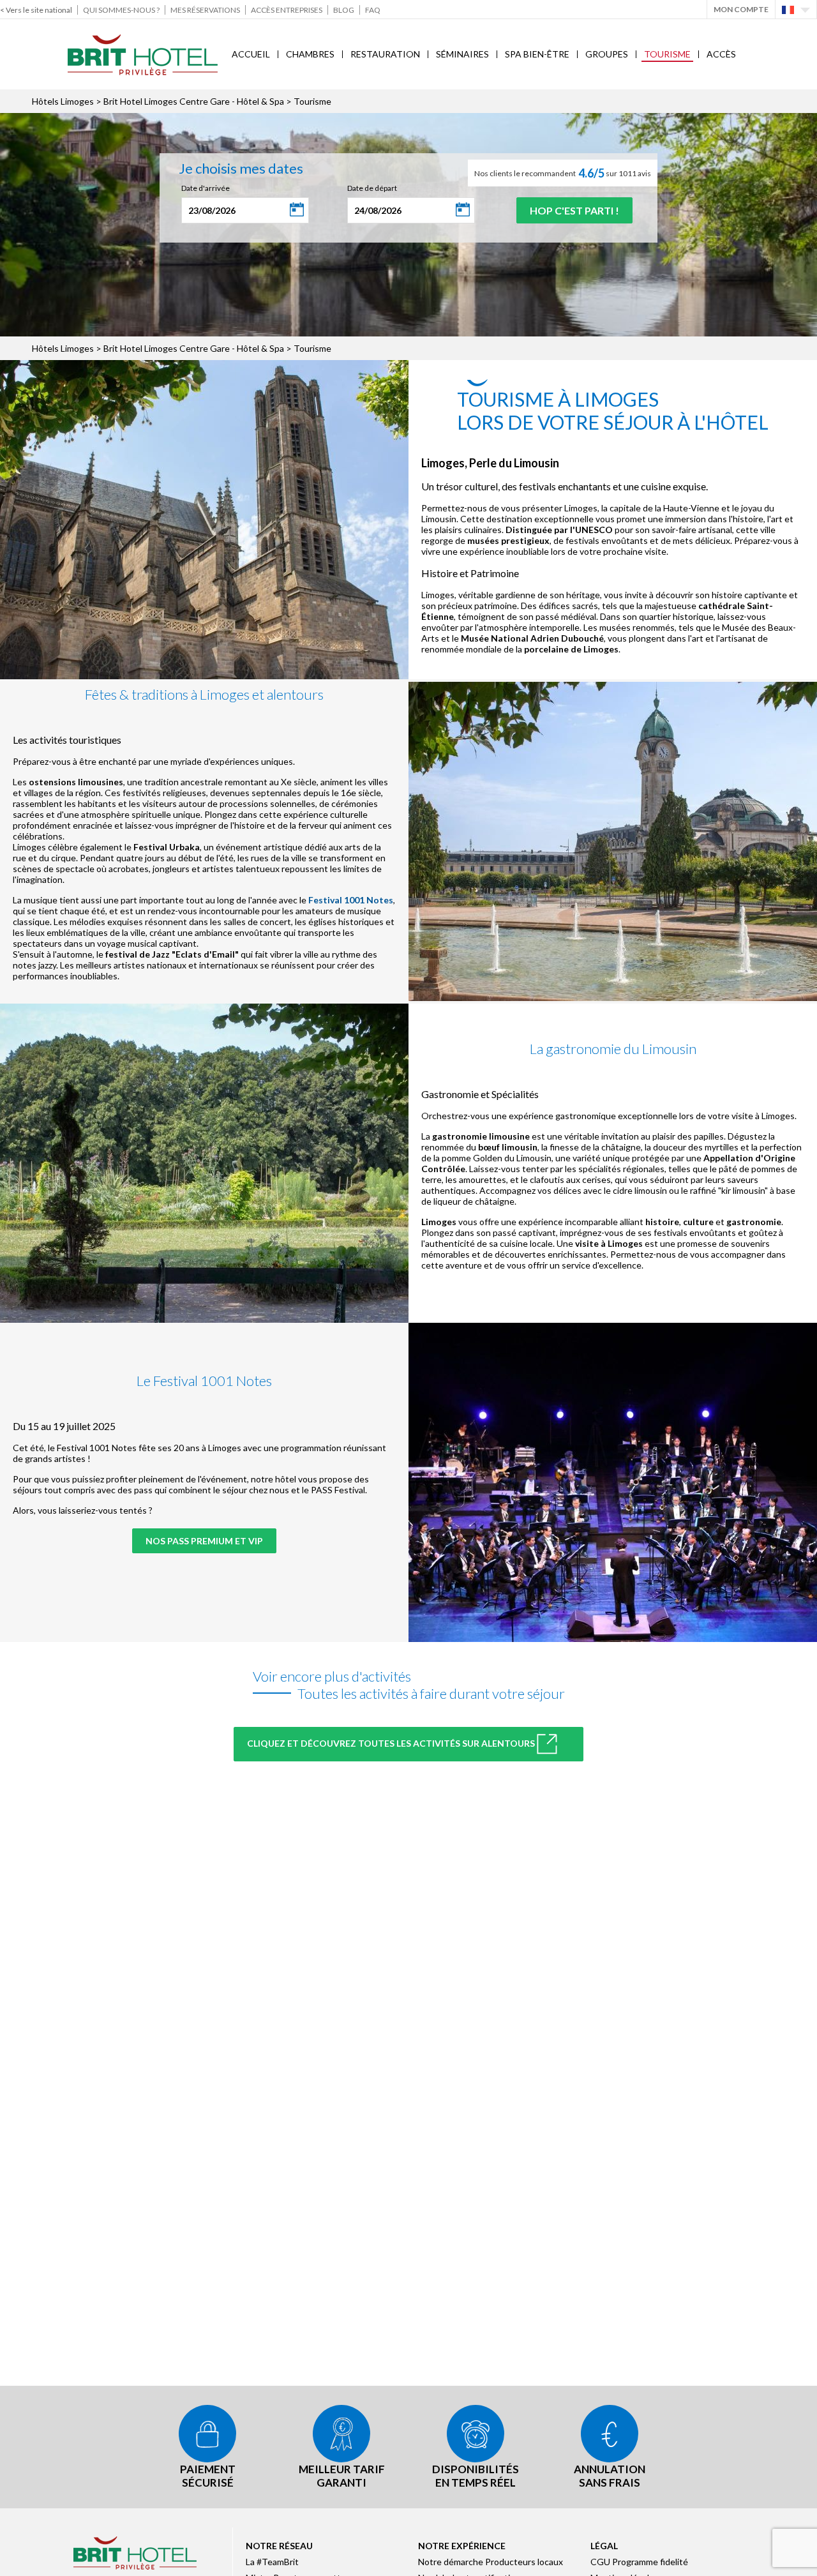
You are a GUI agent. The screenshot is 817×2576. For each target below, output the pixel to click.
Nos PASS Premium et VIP (204, 1541)
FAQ (373, 10)
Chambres (310, 54)
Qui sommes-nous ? (121, 10)
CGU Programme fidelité (639, 2562)
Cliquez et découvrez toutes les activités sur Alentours (392, 1743)
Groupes (607, 54)
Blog (344, 10)
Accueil (251, 54)
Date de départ (372, 188)
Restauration (385, 54)
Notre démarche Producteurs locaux (491, 2562)
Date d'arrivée (206, 188)
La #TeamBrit (272, 2562)
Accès (721, 54)
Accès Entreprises (287, 10)
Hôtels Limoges (63, 101)
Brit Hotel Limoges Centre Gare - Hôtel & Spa (194, 101)
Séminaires (462, 54)
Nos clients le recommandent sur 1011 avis (563, 173)
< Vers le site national (36, 10)
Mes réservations (205, 10)
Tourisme (667, 54)
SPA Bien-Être (537, 54)
